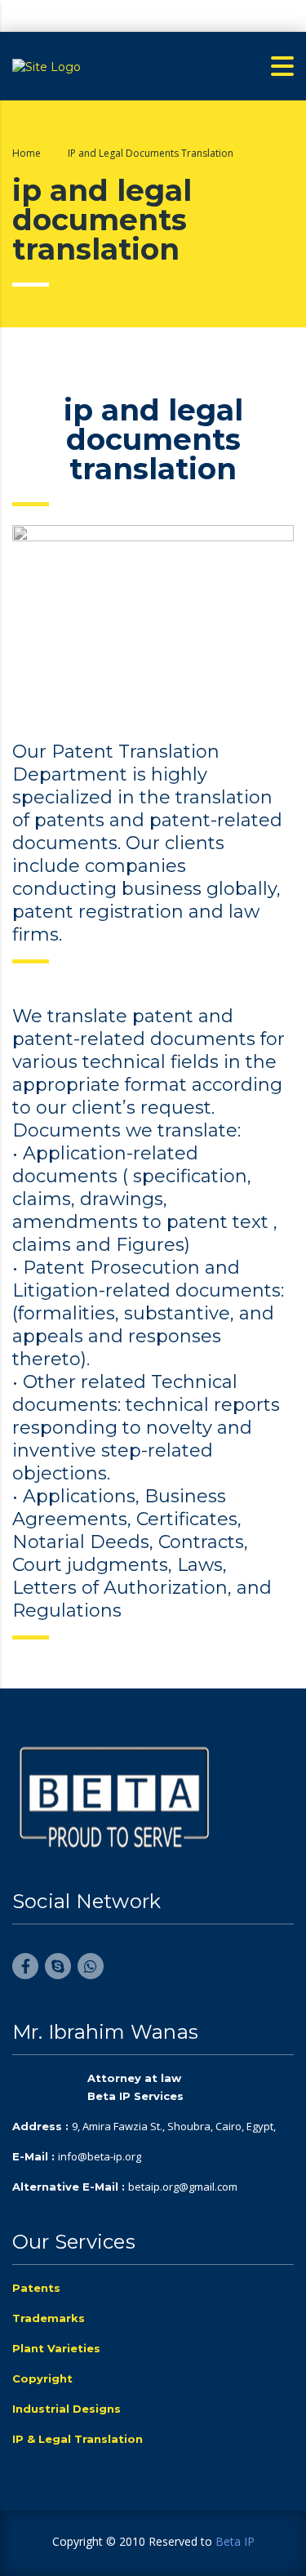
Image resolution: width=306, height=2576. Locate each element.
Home (27, 153)
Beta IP (235, 2541)
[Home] (47, 65)
